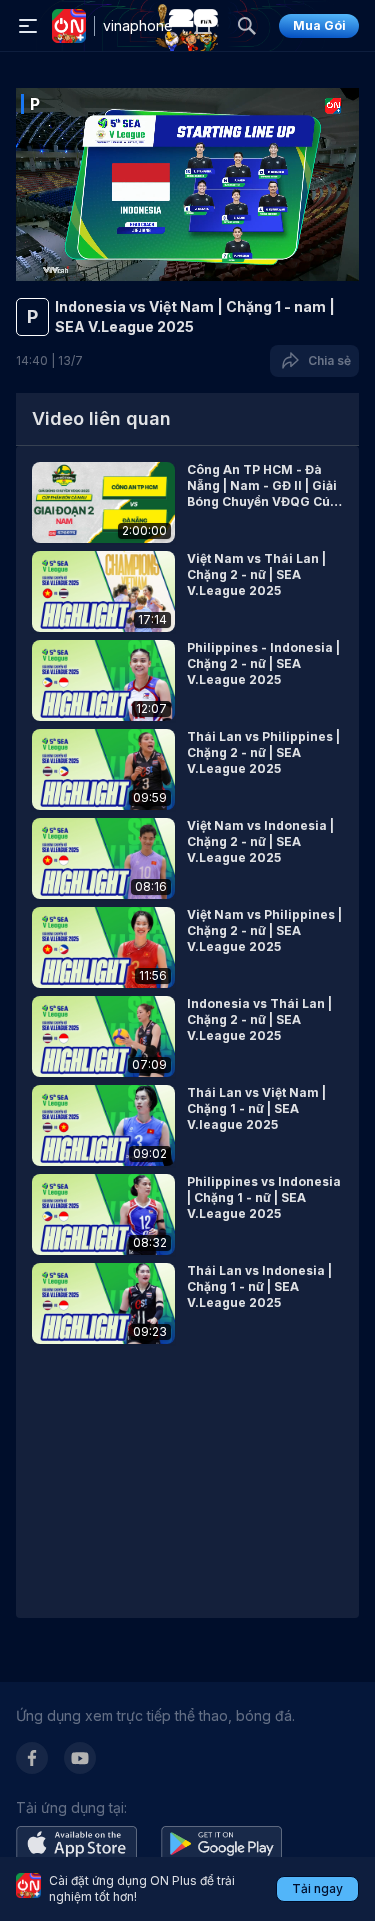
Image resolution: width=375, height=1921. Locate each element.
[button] (187, 502)
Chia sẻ (326, 360)
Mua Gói (319, 25)
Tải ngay (317, 1888)
